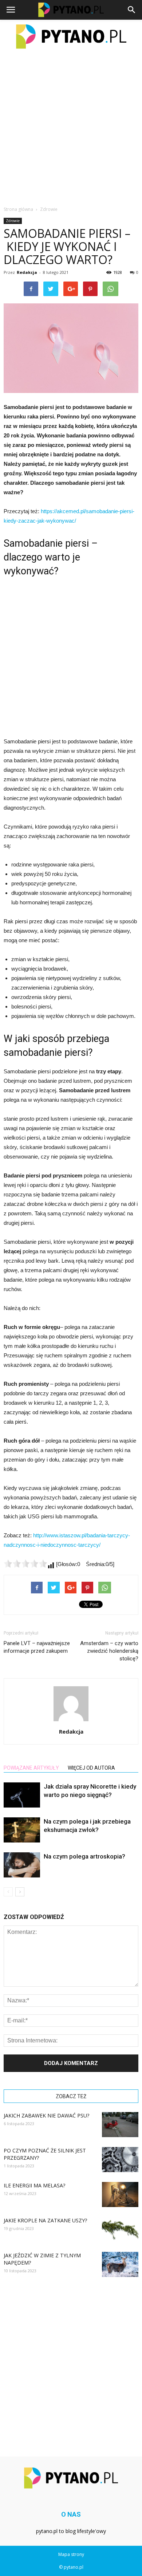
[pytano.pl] (71, 37)
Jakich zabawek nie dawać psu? (46, 2115)
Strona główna (18, 209)
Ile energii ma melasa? (34, 2185)
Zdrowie (13, 221)
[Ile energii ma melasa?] (120, 2194)
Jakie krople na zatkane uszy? (45, 2220)
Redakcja (27, 272)
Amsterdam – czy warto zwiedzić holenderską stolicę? (109, 1651)
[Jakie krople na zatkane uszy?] (120, 2229)
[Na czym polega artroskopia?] (22, 1865)
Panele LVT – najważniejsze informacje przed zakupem (37, 1647)
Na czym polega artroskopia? (84, 1856)
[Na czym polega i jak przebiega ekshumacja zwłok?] (22, 1830)
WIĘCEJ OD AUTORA (91, 1768)
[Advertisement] (71, 127)
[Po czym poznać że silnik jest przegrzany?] (120, 2160)
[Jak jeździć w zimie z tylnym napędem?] (120, 2264)
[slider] (25, 1564)
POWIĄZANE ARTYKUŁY (31, 1768)
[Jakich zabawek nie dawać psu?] (120, 2125)
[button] (132, 10)
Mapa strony (71, 2554)
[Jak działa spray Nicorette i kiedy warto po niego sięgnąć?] (22, 1795)
